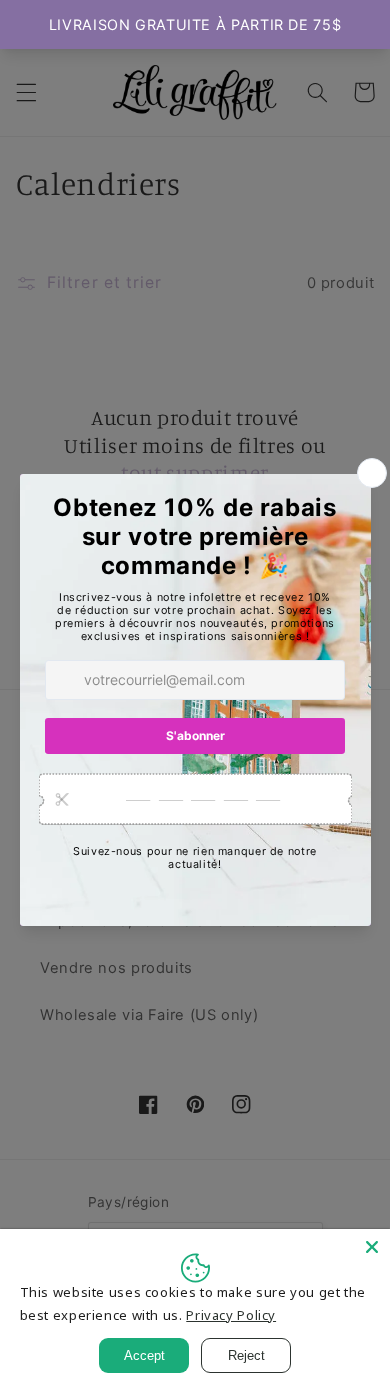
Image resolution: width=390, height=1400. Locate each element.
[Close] (372, 1247)
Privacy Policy (231, 1315)
